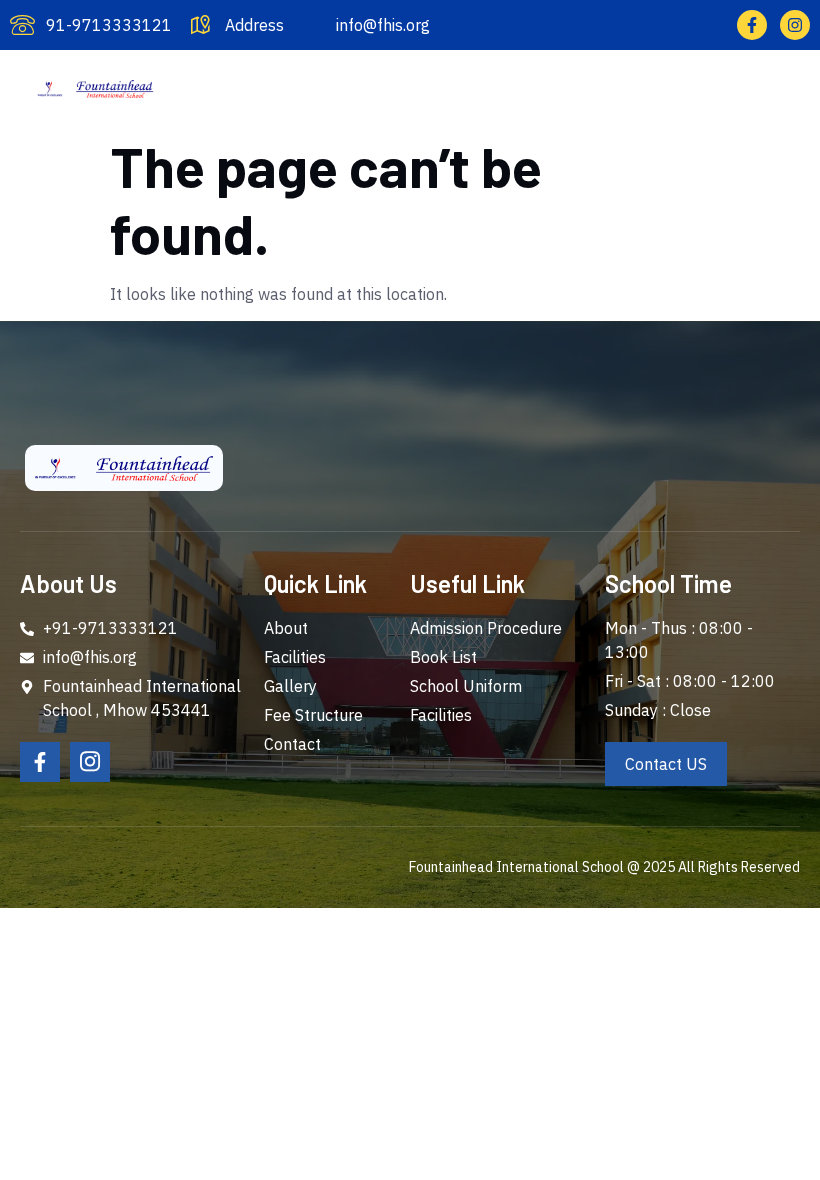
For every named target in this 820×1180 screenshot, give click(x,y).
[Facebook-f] (752, 25)
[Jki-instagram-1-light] (90, 762)
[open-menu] (795, 87)
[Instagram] (795, 25)
